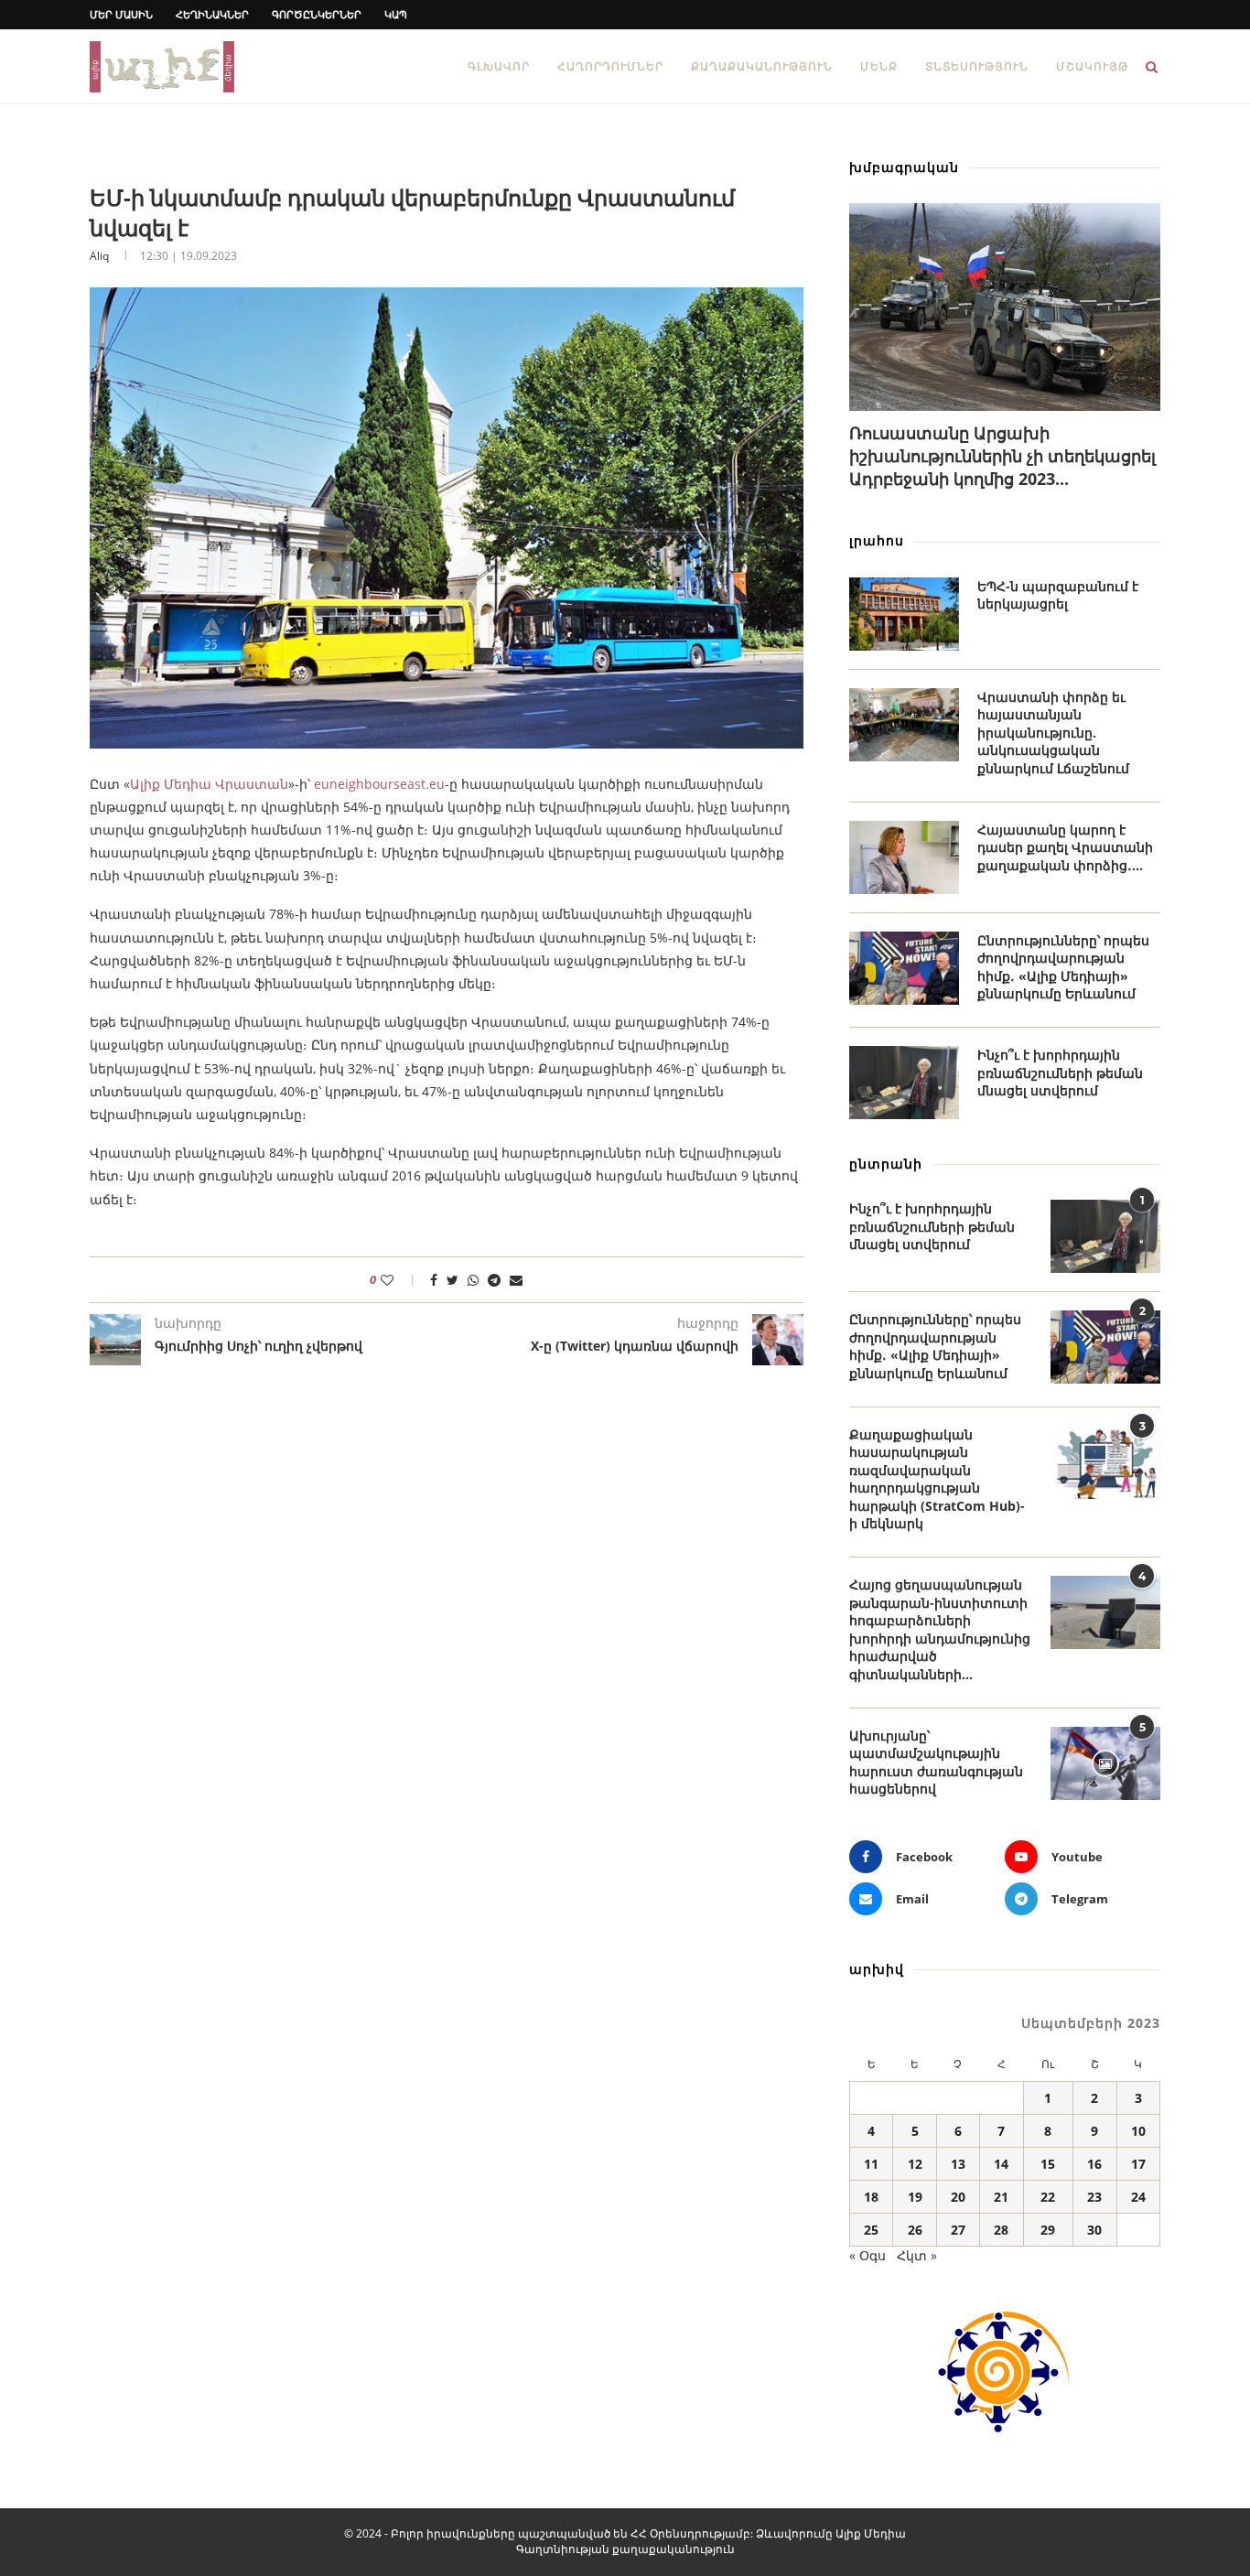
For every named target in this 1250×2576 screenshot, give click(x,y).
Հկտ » (917, 2255)
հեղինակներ (212, 14)
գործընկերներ (317, 14)
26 (915, 2230)
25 (871, 2230)
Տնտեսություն (977, 66)
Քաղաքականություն (762, 66)
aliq (99, 256)
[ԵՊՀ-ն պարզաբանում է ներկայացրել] (904, 614)
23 (1094, 2197)
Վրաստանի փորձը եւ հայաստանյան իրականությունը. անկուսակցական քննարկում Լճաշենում (1053, 733)
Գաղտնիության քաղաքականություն (625, 2549)
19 (915, 2197)
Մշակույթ (1092, 66)
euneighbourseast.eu (379, 784)
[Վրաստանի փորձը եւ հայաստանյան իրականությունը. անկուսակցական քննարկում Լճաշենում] (904, 725)
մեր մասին (121, 14)
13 (958, 2164)
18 (871, 2197)
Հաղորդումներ (610, 66)
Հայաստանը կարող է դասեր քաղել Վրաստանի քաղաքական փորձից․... (1065, 847)
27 (958, 2230)
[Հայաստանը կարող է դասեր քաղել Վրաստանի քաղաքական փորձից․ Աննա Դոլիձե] (904, 857)
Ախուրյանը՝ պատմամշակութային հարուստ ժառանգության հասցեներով (936, 1762)
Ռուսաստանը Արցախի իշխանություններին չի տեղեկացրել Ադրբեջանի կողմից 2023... (1002, 456)
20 (958, 2197)
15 (1048, 2164)
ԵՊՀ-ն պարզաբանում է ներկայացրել (1058, 595)
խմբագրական (904, 167)
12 (915, 2164)
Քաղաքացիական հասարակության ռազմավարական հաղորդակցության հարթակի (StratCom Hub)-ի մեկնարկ (937, 1479)
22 (1048, 2197)
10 (1138, 2131)
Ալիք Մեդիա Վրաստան (209, 784)
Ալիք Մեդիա (871, 2533)
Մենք (879, 66)
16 (1094, 2164)
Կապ (396, 14)
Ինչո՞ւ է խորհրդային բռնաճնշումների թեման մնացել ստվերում (1060, 1072)
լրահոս (877, 540)
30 (1094, 2230)
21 (1001, 2197)
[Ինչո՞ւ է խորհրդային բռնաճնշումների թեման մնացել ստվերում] (904, 1083)
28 (1001, 2230)
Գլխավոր (499, 66)
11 (871, 2164)
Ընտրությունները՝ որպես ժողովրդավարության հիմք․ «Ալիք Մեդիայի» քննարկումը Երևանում (1063, 967)
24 (1138, 2197)
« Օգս (867, 2255)
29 (1048, 2230)
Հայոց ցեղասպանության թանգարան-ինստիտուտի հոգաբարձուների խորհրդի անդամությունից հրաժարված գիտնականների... (940, 1629)
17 (1138, 2164)
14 (1001, 2164)
